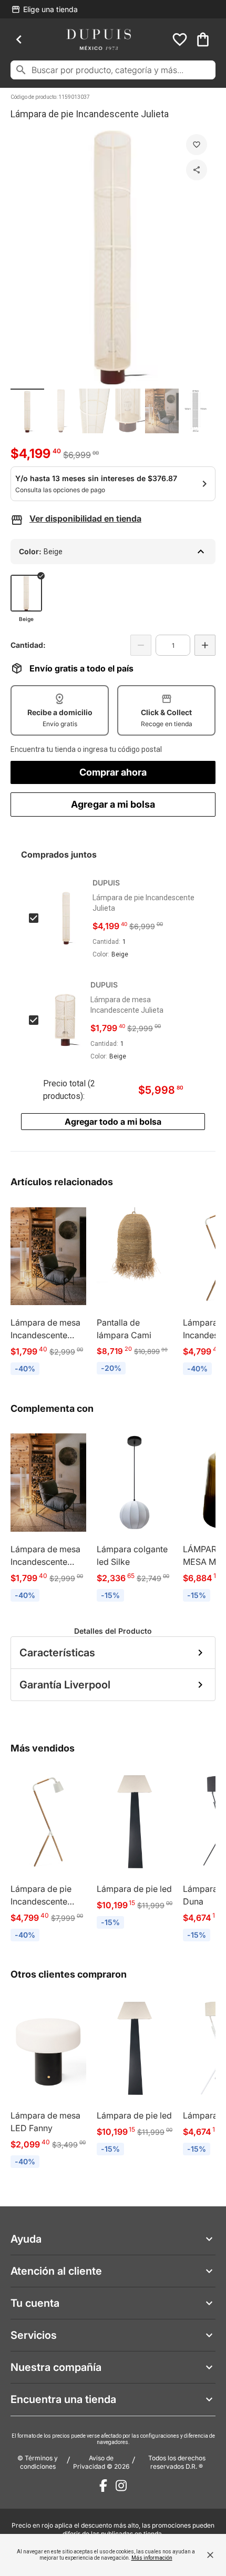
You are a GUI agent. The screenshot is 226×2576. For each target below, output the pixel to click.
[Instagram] (121, 2486)
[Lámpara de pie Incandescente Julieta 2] (61, 411)
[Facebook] (103, 2486)
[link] (48, 1290)
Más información (152, 2558)
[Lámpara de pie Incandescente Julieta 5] (162, 411)
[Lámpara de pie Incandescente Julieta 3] (95, 411)
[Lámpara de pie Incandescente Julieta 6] (196, 411)
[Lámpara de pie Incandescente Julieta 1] (27, 411)
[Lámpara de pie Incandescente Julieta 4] (128, 411)
